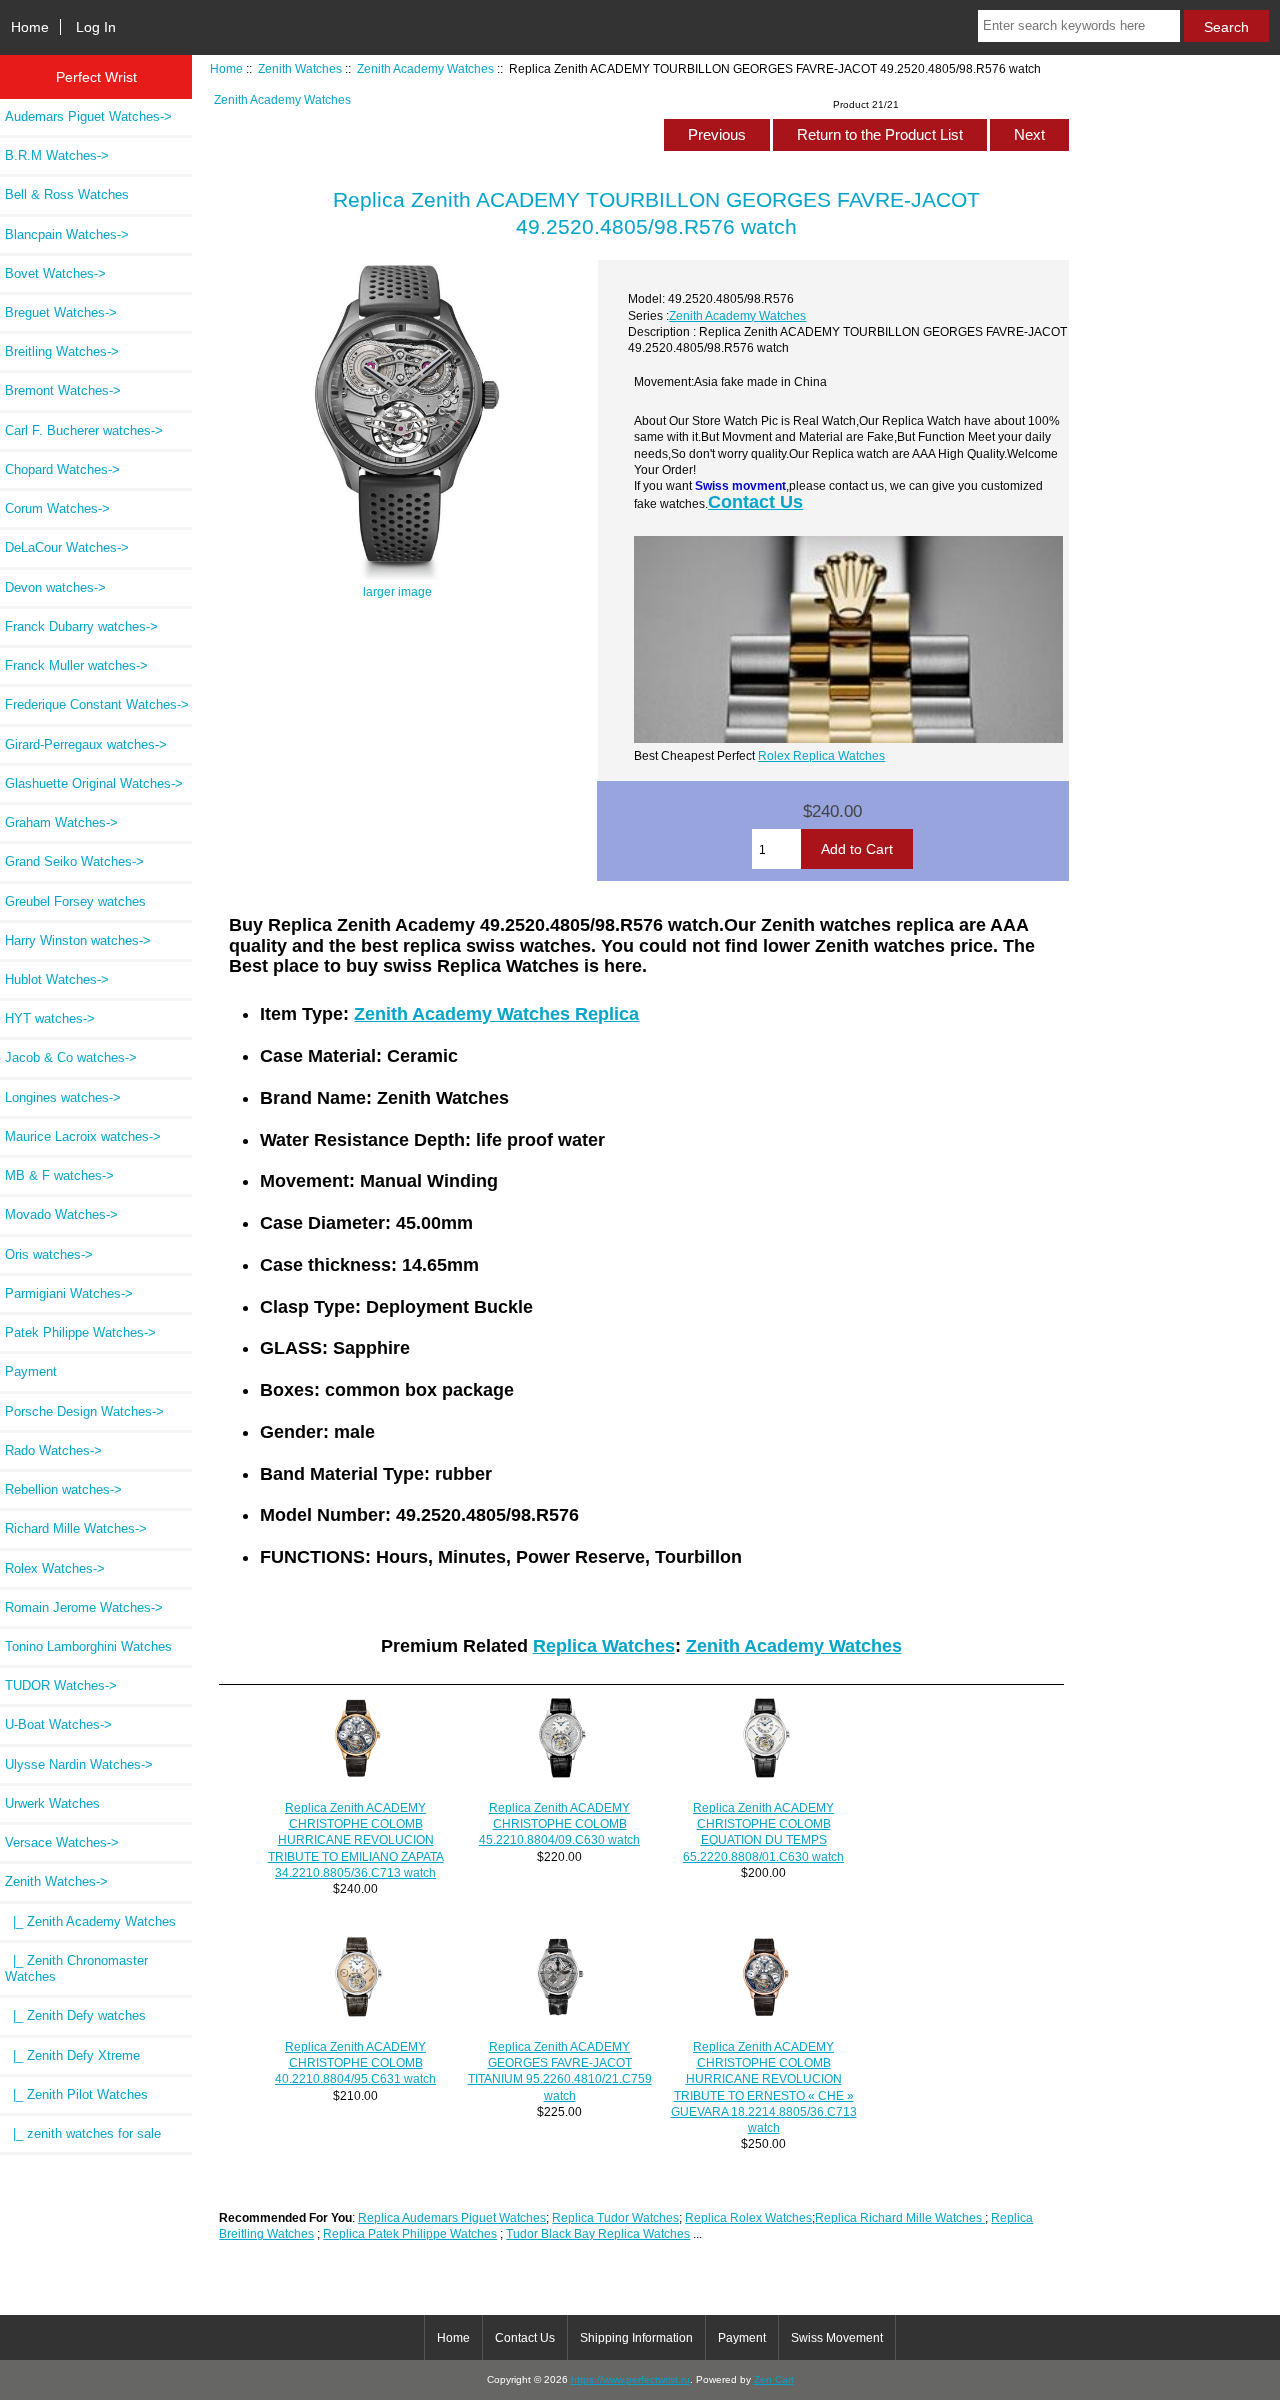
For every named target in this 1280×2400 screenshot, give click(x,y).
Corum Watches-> (57, 508)
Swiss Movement (837, 2338)
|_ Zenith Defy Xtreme (72, 2055)
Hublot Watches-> (57, 979)
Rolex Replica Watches (821, 755)
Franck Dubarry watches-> (81, 626)
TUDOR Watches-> (61, 1685)
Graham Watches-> (61, 822)
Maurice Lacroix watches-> (83, 1136)
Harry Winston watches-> (78, 940)
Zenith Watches (300, 68)
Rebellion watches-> (63, 1489)
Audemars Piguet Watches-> (88, 116)
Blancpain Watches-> (67, 234)
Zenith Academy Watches (425, 68)
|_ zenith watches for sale (83, 2133)
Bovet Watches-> (55, 273)
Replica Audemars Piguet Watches (452, 2217)
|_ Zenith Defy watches (75, 2015)
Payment (31, 1371)
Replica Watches (604, 1646)
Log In (96, 27)
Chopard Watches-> (62, 469)
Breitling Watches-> (62, 351)
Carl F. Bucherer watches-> (84, 430)
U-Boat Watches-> (58, 1724)
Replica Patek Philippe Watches (410, 2233)
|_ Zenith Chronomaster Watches (76, 1968)
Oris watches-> (49, 1254)
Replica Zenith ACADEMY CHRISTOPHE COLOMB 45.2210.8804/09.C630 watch (559, 1823)
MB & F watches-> (59, 1175)
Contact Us (755, 502)
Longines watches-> (63, 1097)
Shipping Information (636, 2338)
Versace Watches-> (62, 1842)
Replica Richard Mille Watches (900, 2217)
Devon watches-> (55, 587)
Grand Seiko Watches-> (74, 861)
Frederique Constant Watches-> (97, 704)
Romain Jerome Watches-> (84, 1607)
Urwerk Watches (52, 1803)
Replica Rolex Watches (748, 2217)
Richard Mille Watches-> (76, 1528)
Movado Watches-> (61, 1214)
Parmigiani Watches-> (69, 1293)
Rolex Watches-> (55, 1568)
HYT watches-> (50, 1018)
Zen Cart (774, 2379)
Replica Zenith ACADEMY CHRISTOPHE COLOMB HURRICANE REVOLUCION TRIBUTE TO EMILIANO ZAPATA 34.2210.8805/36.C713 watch (356, 1840)
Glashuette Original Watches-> (94, 783)
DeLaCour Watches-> (67, 547)
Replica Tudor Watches (615, 2217)
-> (56, 1881)
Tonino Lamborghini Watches (88, 1646)
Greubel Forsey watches (75, 901)
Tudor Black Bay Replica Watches (598, 2233)
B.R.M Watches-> (57, 155)
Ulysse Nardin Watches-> (79, 1764)
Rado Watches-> (53, 1450)
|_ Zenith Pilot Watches (76, 2094)
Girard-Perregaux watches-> (86, 744)
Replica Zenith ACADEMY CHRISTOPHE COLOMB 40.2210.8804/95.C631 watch (355, 2062)
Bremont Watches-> (63, 390)
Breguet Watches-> (61, 312)
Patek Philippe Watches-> (80, 1332)
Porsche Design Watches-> (84, 1411)
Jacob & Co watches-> (71, 1057)
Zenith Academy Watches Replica (496, 1014)
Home (30, 27)
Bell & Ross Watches (67, 194)
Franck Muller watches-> (76, 665)
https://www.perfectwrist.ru (630, 2379)
